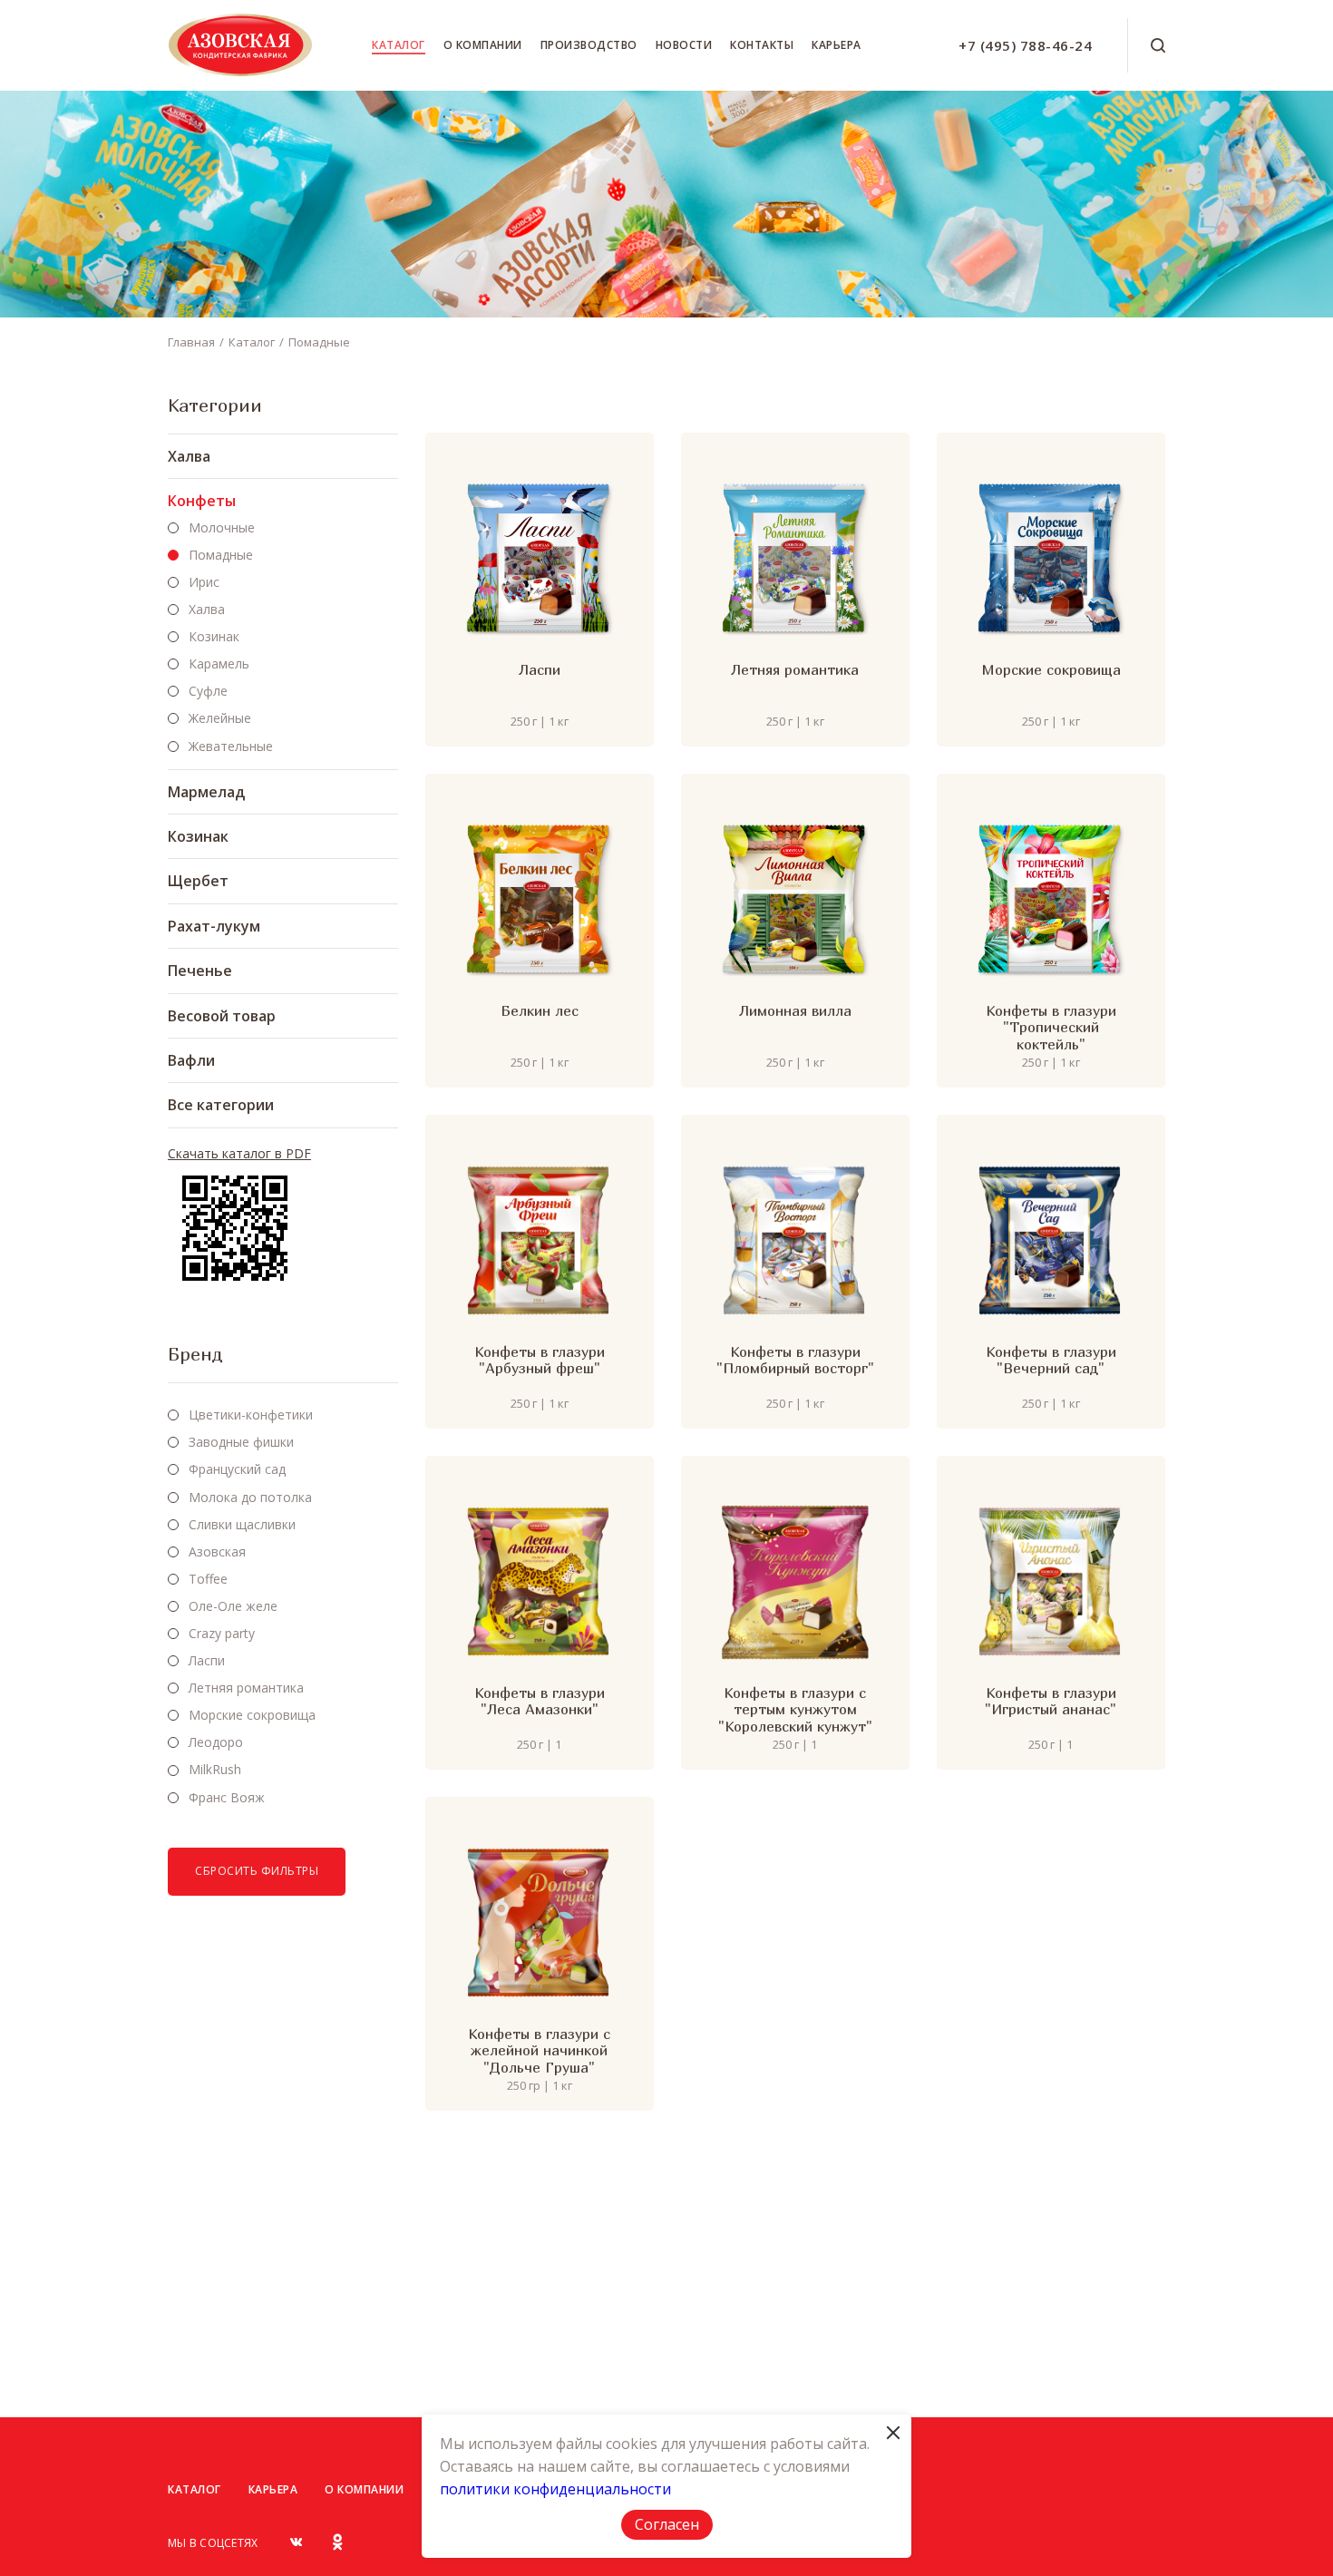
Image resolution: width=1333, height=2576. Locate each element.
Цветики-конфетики (251, 1415)
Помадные (319, 342)
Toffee (208, 1579)
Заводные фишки (241, 1442)
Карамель (219, 664)
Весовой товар (222, 1016)
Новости (684, 45)
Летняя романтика (246, 1688)
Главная (191, 342)
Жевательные (231, 746)
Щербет (198, 881)
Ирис (204, 582)
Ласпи (207, 1660)
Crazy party (222, 1633)
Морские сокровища (252, 1715)
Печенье (200, 971)
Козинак (214, 636)
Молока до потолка (250, 1497)
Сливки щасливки (242, 1524)
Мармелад (206, 792)
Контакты (762, 45)
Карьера (837, 45)
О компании (483, 45)
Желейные (220, 718)
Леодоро (216, 1742)
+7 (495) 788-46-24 (1025, 45)
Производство (589, 45)
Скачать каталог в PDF (239, 1154)
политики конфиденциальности (555, 2489)
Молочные (222, 527)
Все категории (221, 1105)
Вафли (191, 1060)
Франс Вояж (227, 1797)
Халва (189, 456)
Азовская (217, 1551)
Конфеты (202, 501)
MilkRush (215, 1769)
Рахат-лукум (214, 926)
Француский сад (237, 1469)
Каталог (399, 45)
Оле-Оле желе (233, 1606)
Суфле (208, 691)
